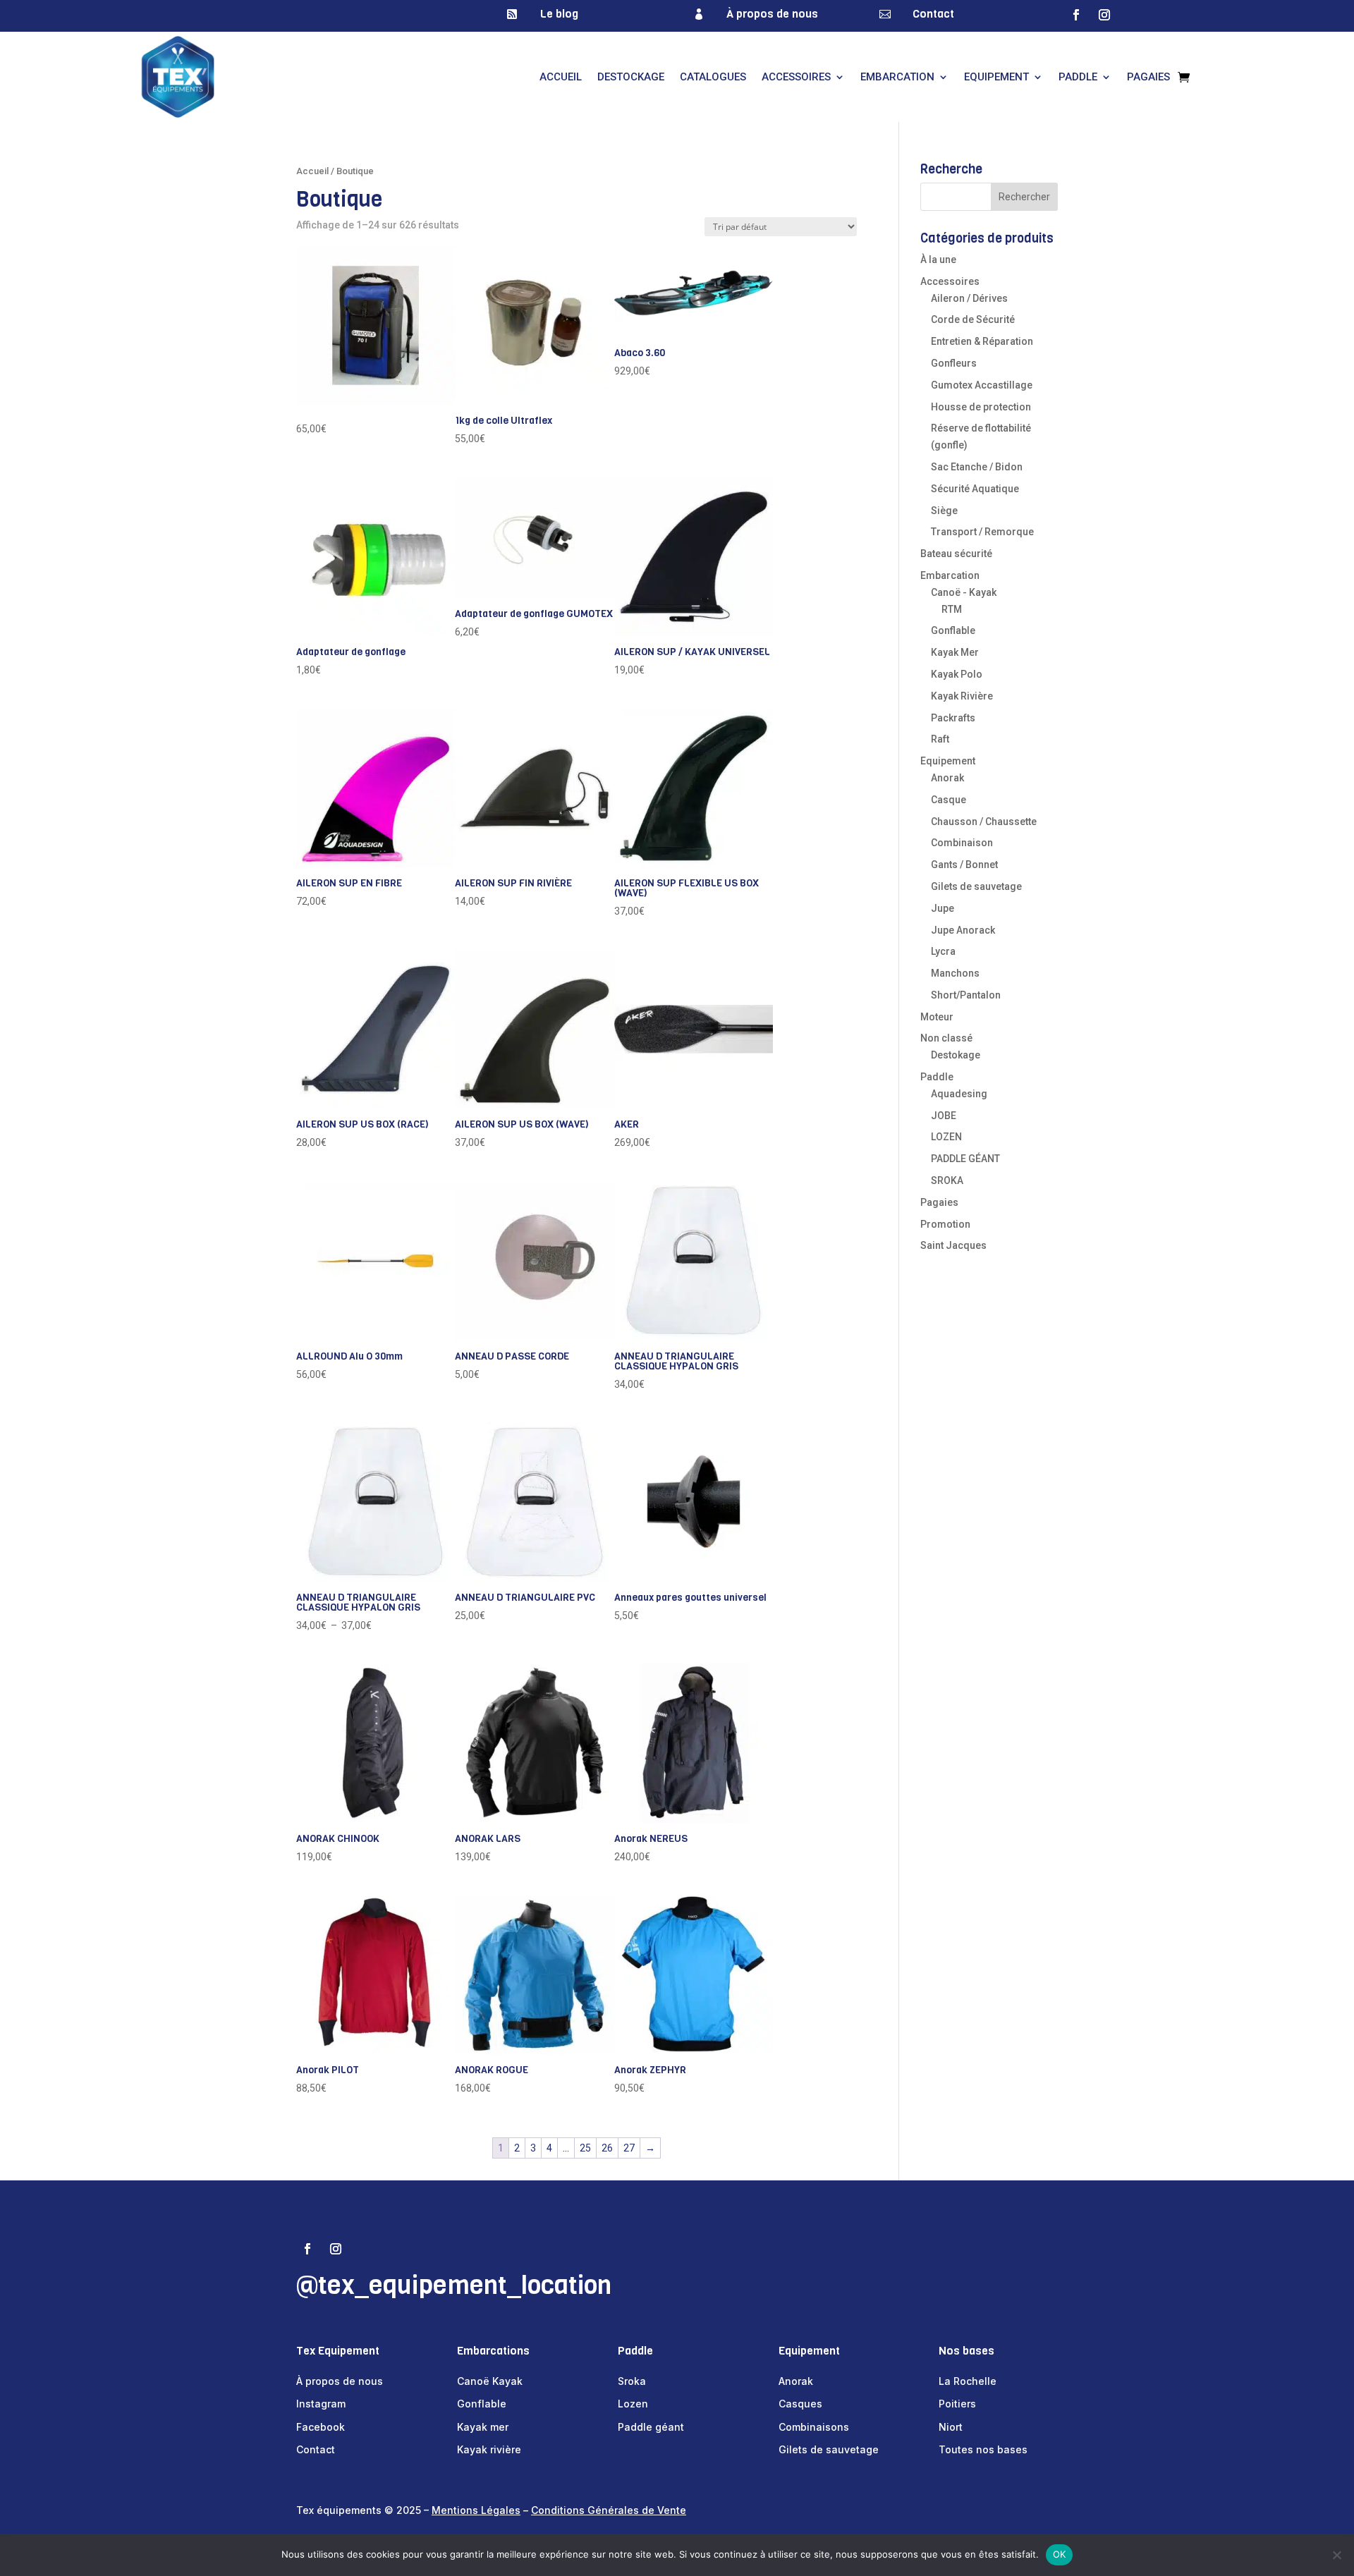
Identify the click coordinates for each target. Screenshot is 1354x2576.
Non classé (946, 1038)
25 (585, 2148)
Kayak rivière (489, 2449)
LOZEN (946, 1137)
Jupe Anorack (963, 930)
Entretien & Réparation (982, 341)
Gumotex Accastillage (982, 385)
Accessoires (796, 77)
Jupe (943, 908)
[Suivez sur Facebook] (1076, 15)
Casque (949, 800)
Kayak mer (483, 2427)
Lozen (633, 2404)
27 (629, 2148)
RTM (952, 609)
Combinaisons (814, 2427)
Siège (944, 511)
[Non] (1336, 2555)
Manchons (955, 973)
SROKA (947, 1180)
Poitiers (957, 2404)
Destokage (956, 1055)
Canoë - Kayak (964, 592)
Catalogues (713, 77)
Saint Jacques (953, 1245)
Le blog (559, 14)
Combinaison (962, 843)
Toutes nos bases (983, 2449)
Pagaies (1148, 77)
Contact (933, 14)
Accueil (561, 77)
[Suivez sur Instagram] (1104, 15)
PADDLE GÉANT (965, 1159)
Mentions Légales (476, 2510)
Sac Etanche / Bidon (977, 467)
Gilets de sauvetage (976, 886)
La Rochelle (968, 2381)
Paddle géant (651, 2427)
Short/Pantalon (966, 995)
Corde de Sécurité (973, 319)
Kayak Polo (957, 674)
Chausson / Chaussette (984, 822)
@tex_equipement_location (454, 2285)
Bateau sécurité (956, 554)
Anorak (947, 778)
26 (607, 2148)
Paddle (1078, 77)
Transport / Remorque (982, 532)
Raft (940, 739)
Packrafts (953, 718)
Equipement (996, 77)
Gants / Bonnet (964, 865)
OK (1060, 2554)
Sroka (632, 2381)
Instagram (321, 2404)
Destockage (631, 77)
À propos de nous (772, 14)
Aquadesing (959, 1094)
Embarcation (897, 77)
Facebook (321, 2427)
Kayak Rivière (962, 696)
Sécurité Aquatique (975, 489)
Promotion (945, 1224)
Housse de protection (981, 407)
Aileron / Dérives (969, 298)
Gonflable (953, 630)
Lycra (943, 951)
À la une (938, 260)
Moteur (937, 1017)
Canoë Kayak (490, 2381)
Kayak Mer (955, 652)
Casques (800, 2404)
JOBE (944, 1116)
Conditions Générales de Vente (609, 2510)
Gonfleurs (954, 363)
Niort (951, 2427)
